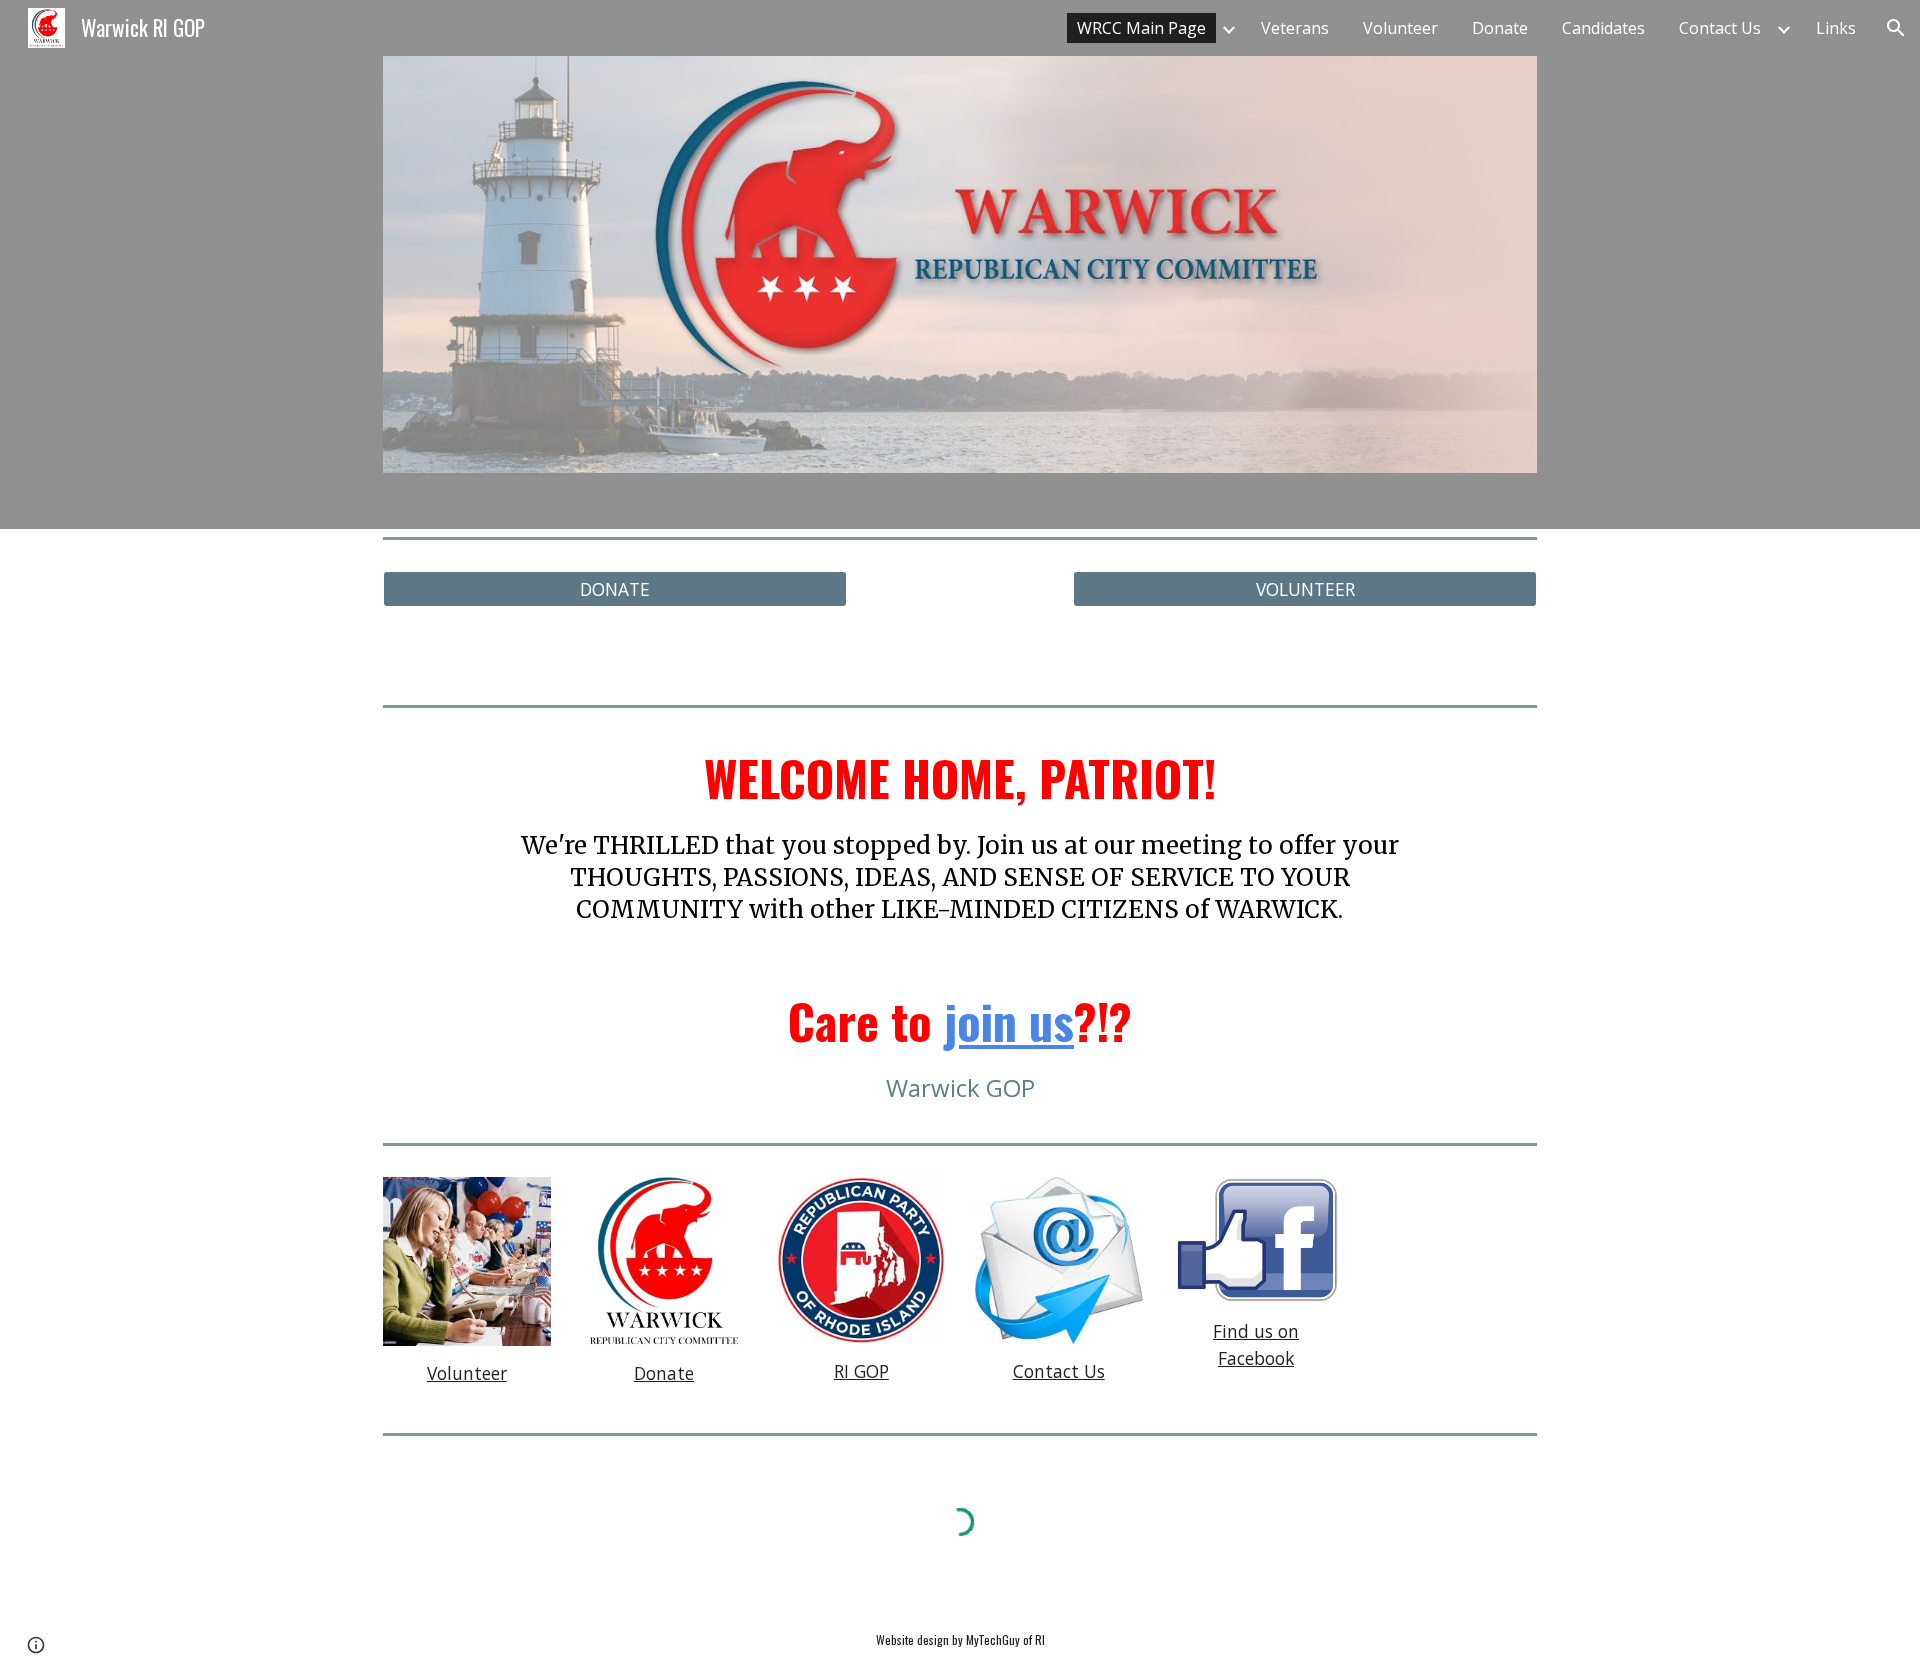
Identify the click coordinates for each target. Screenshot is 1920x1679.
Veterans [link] (1295, 28)
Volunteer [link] (1400, 28)
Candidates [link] (1603, 28)
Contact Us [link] (1720, 28)
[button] (1896, 28)
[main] (959, 836)
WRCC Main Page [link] (1141, 28)
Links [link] (1836, 28)
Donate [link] (1500, 28)
